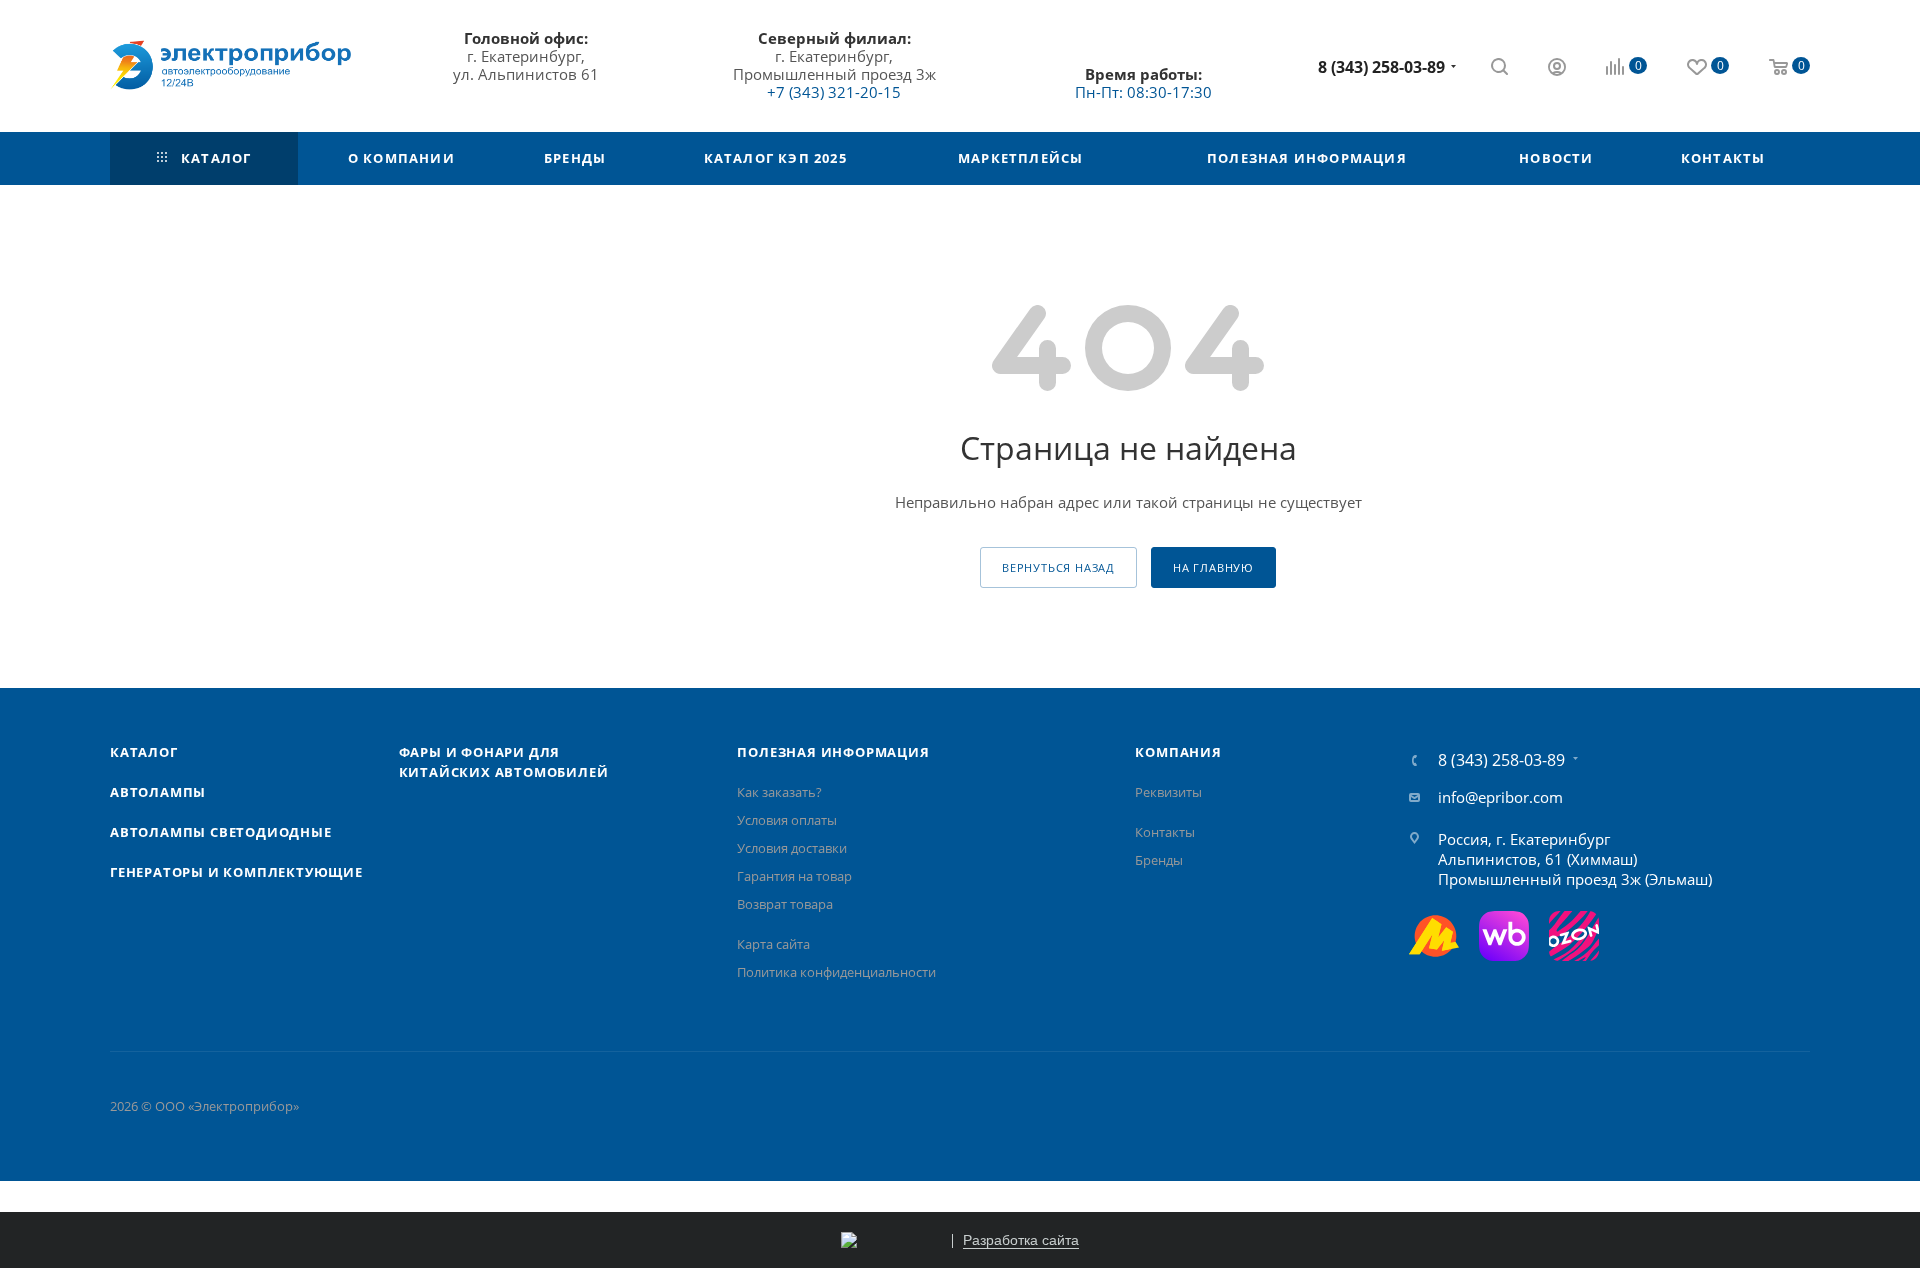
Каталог (144, 752)
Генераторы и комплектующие (236, 872)
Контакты (1165, 832)
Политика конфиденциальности (836, 972)
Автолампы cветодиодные (221, 832)
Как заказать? (779, 792)
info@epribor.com (1500, 797)
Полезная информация (833, 752)
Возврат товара (785, 904)
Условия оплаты (787, 820)
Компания (1178, 752)
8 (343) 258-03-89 (1381, 67)
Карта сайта (773, 944)
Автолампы (158, 792)
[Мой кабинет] (1557, 69)
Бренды (1159, 860)
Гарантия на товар (794, 876)
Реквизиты (1168, 792)
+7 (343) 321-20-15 (834, 92)
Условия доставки (792, 848)
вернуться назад (1058, 567)
